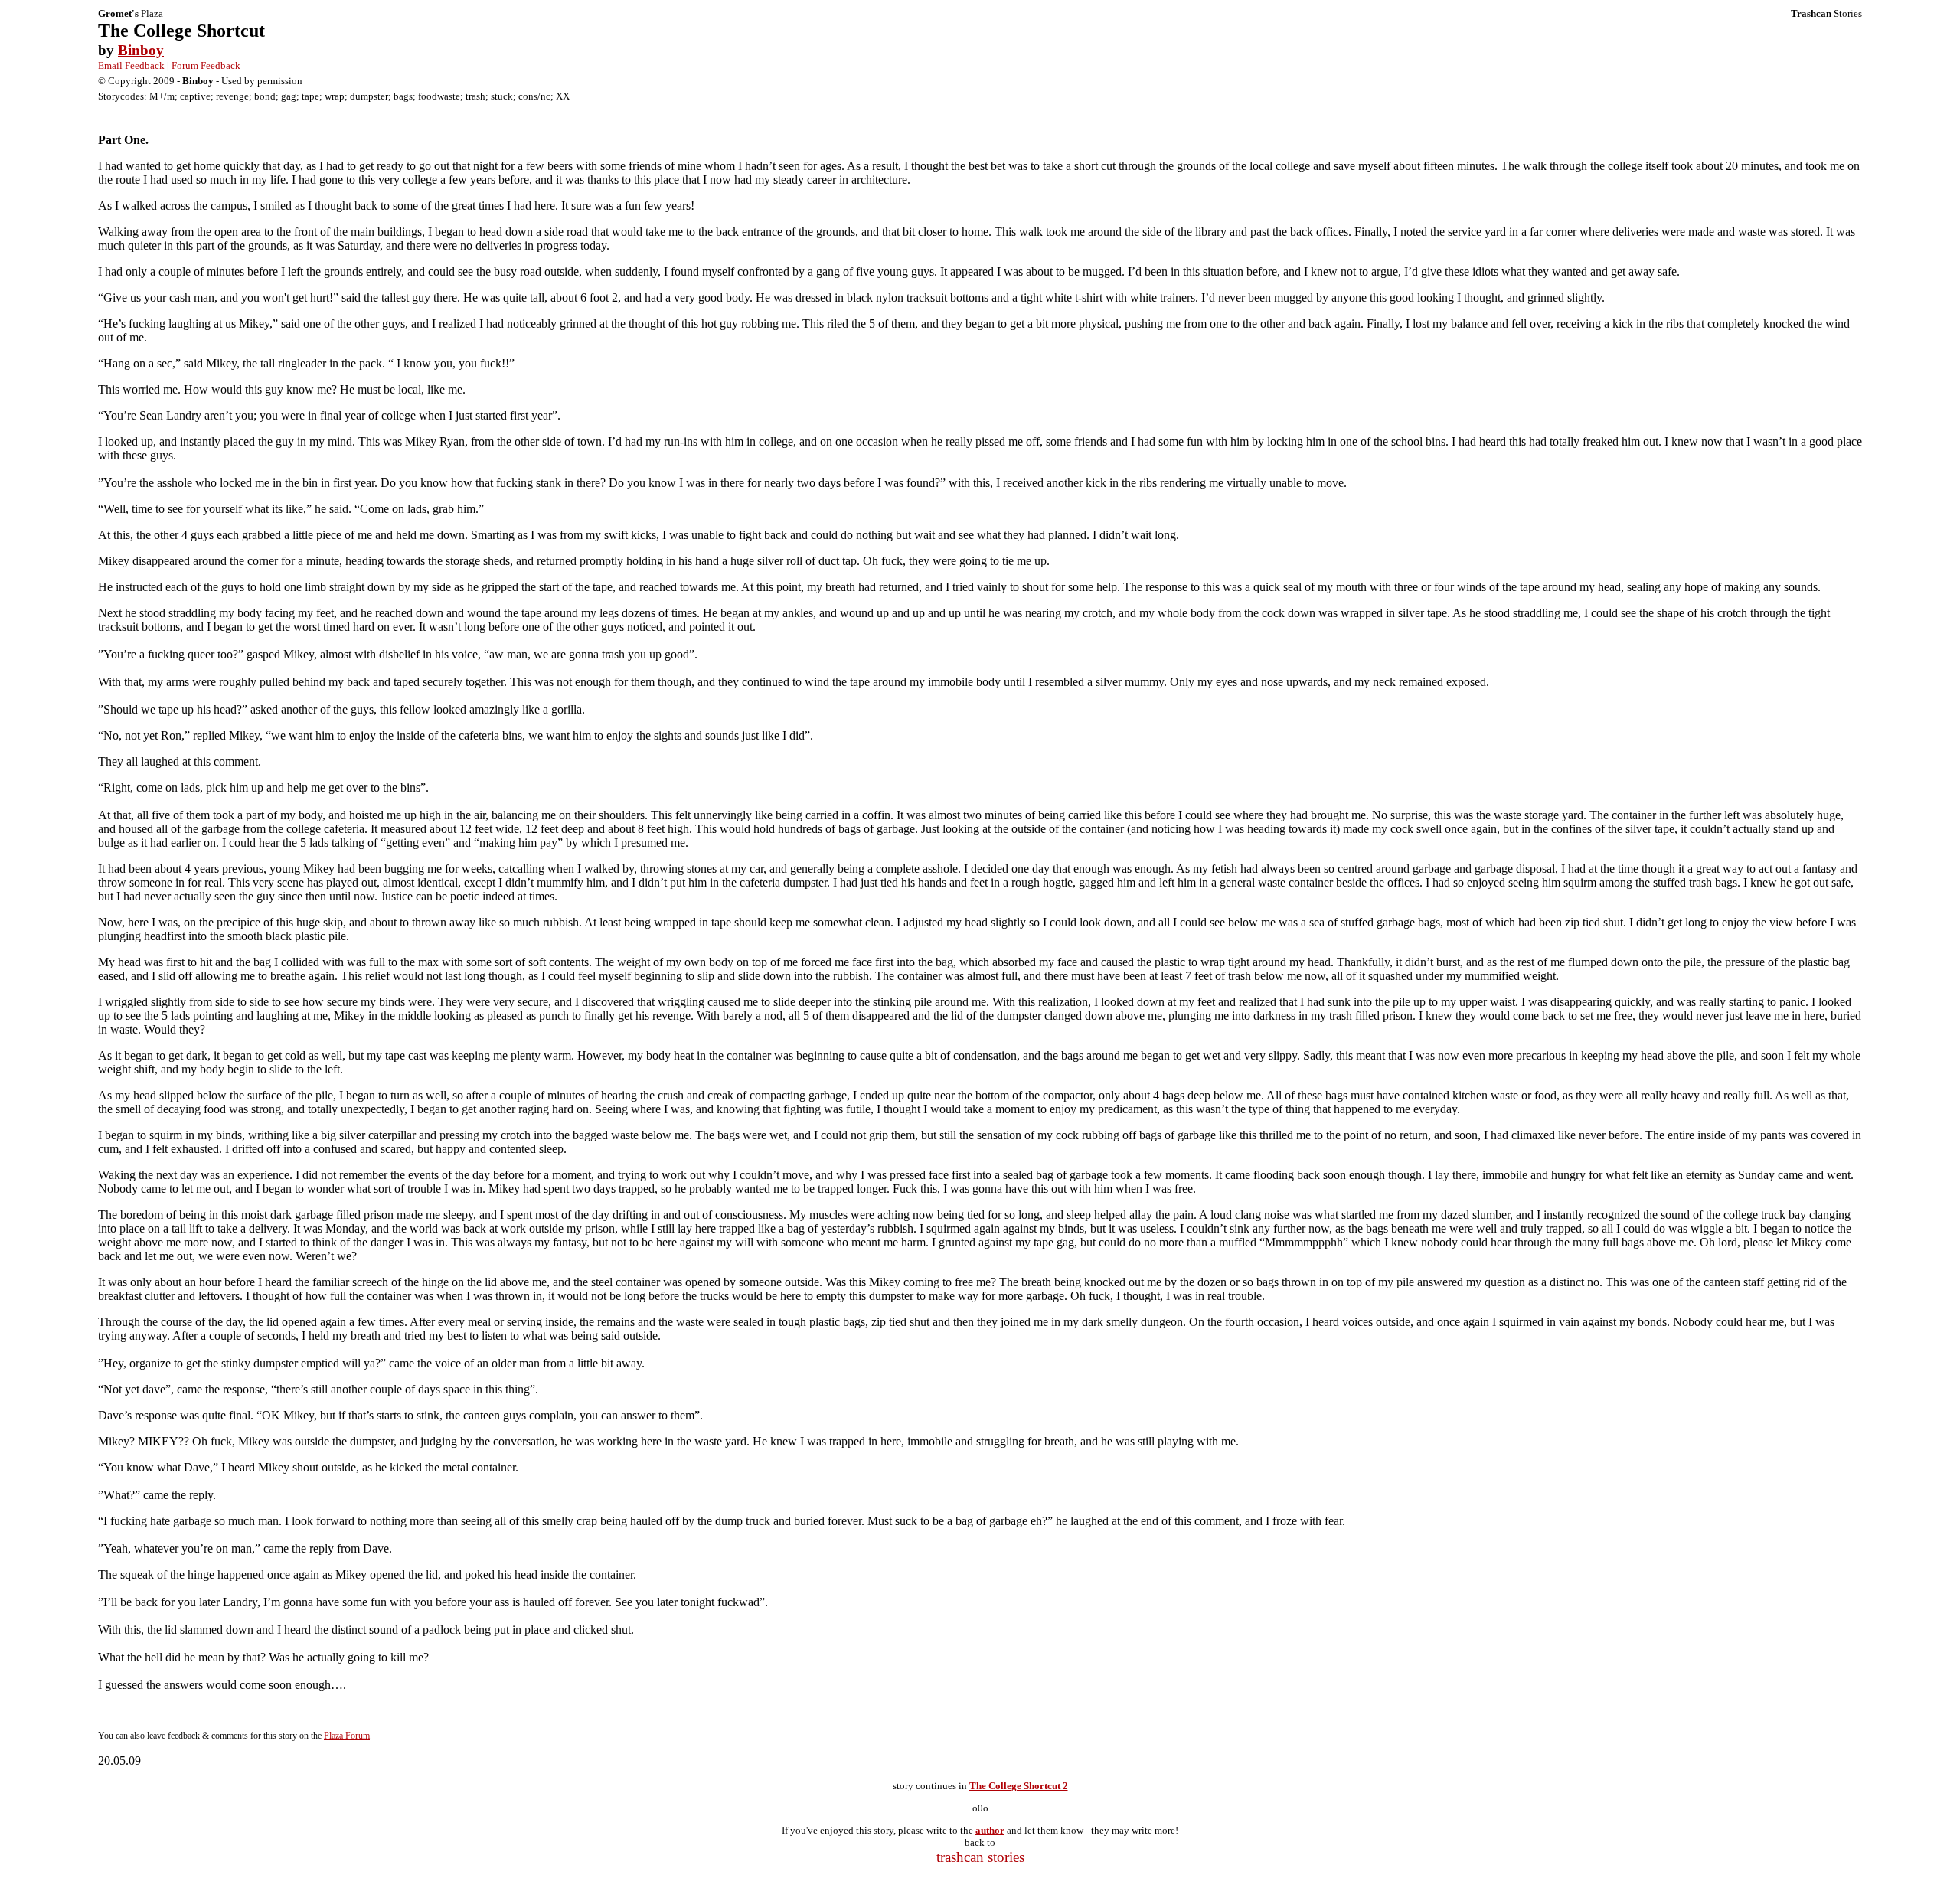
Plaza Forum (347, 1736)
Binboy (141, 50)
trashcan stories (980, 1857)
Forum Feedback (206, 65)
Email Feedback (131, 65)
